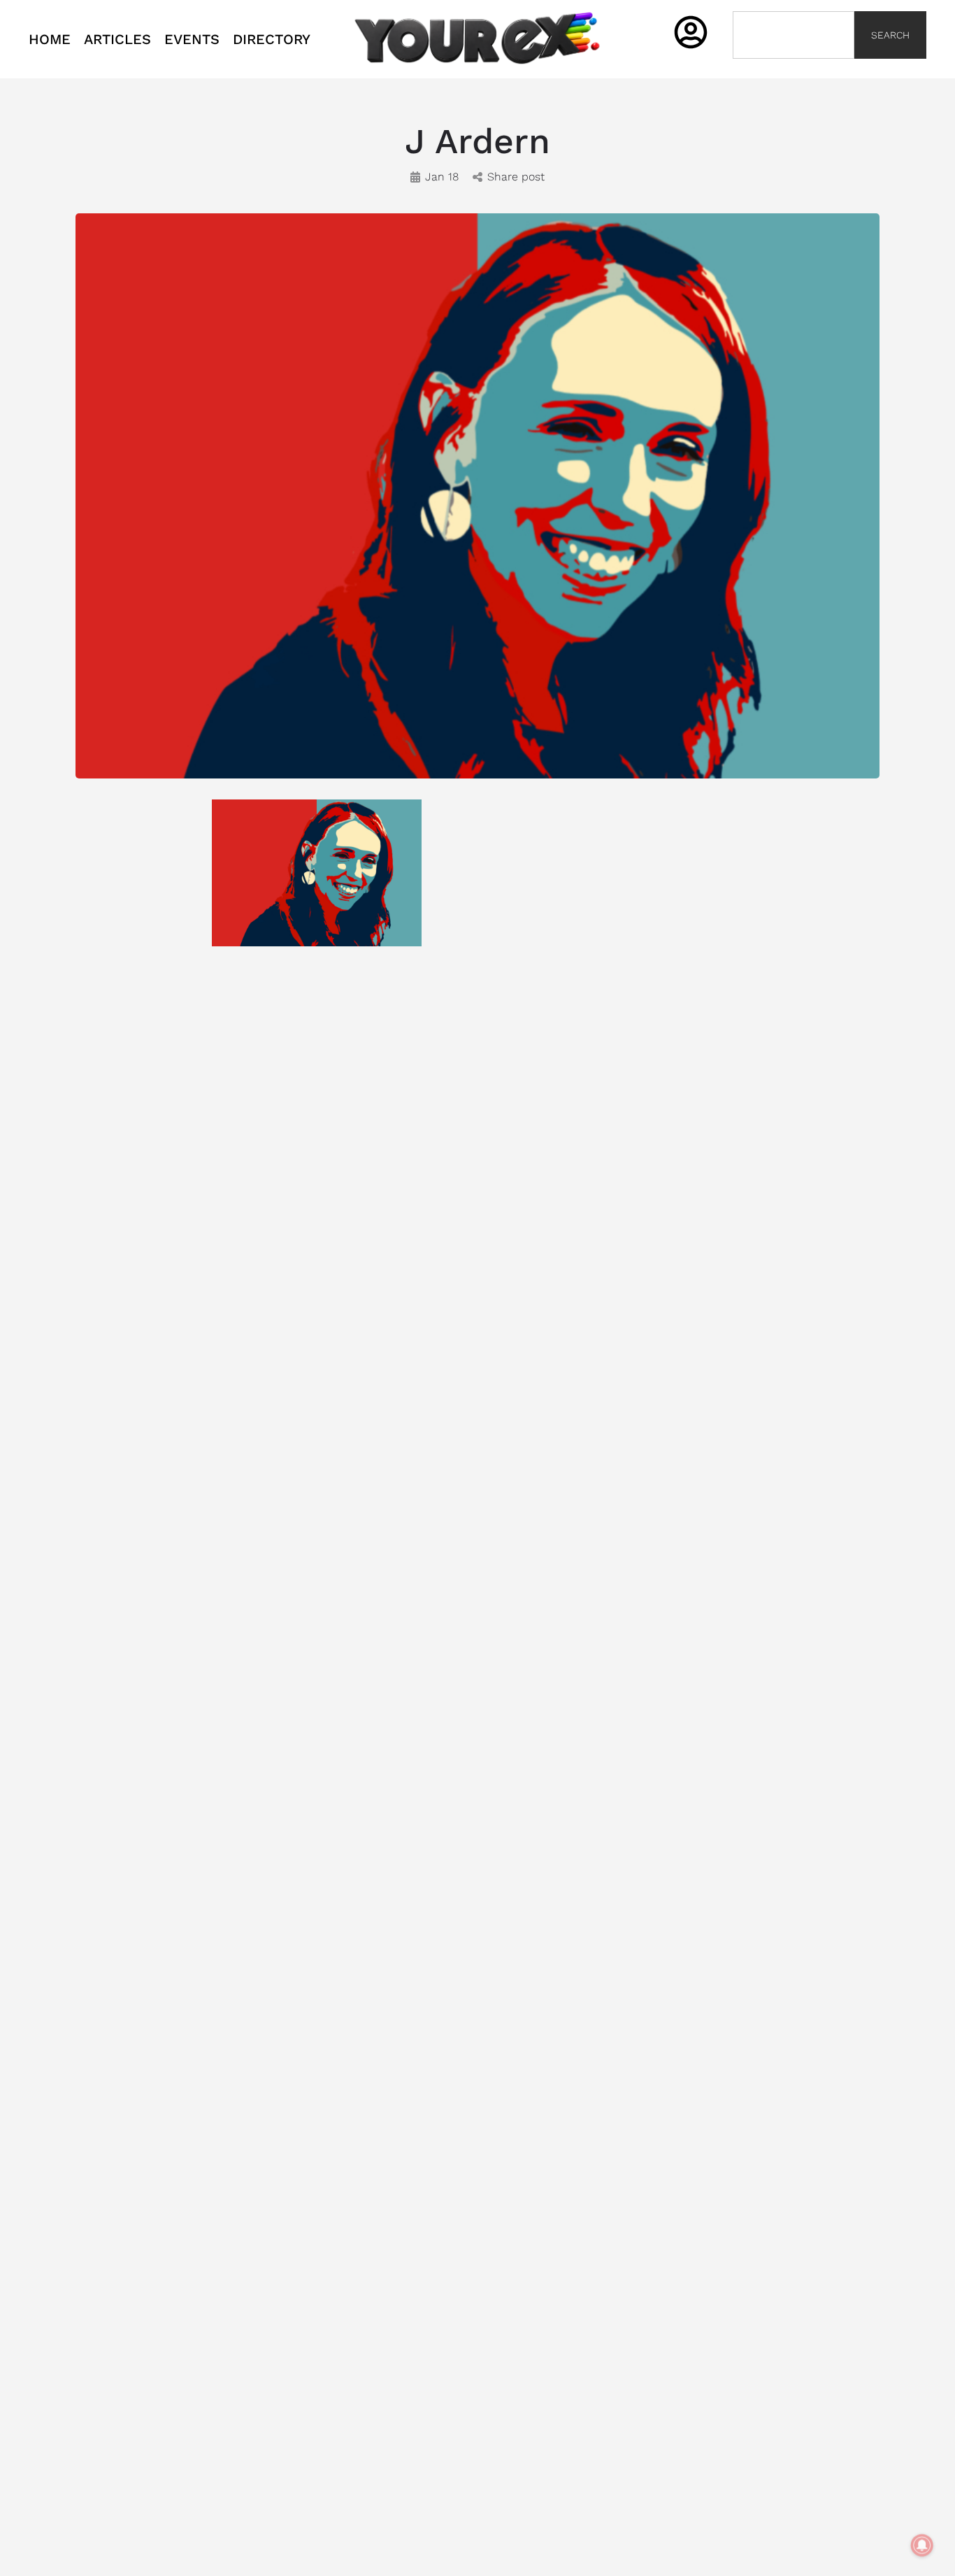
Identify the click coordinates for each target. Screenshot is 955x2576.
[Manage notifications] (922, 2545)
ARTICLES (117, 39)
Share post (516, 177)
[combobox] (794, 35)
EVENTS (192, 39)
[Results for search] (794, 67)
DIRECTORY (272, 39)
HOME (50, 39)
